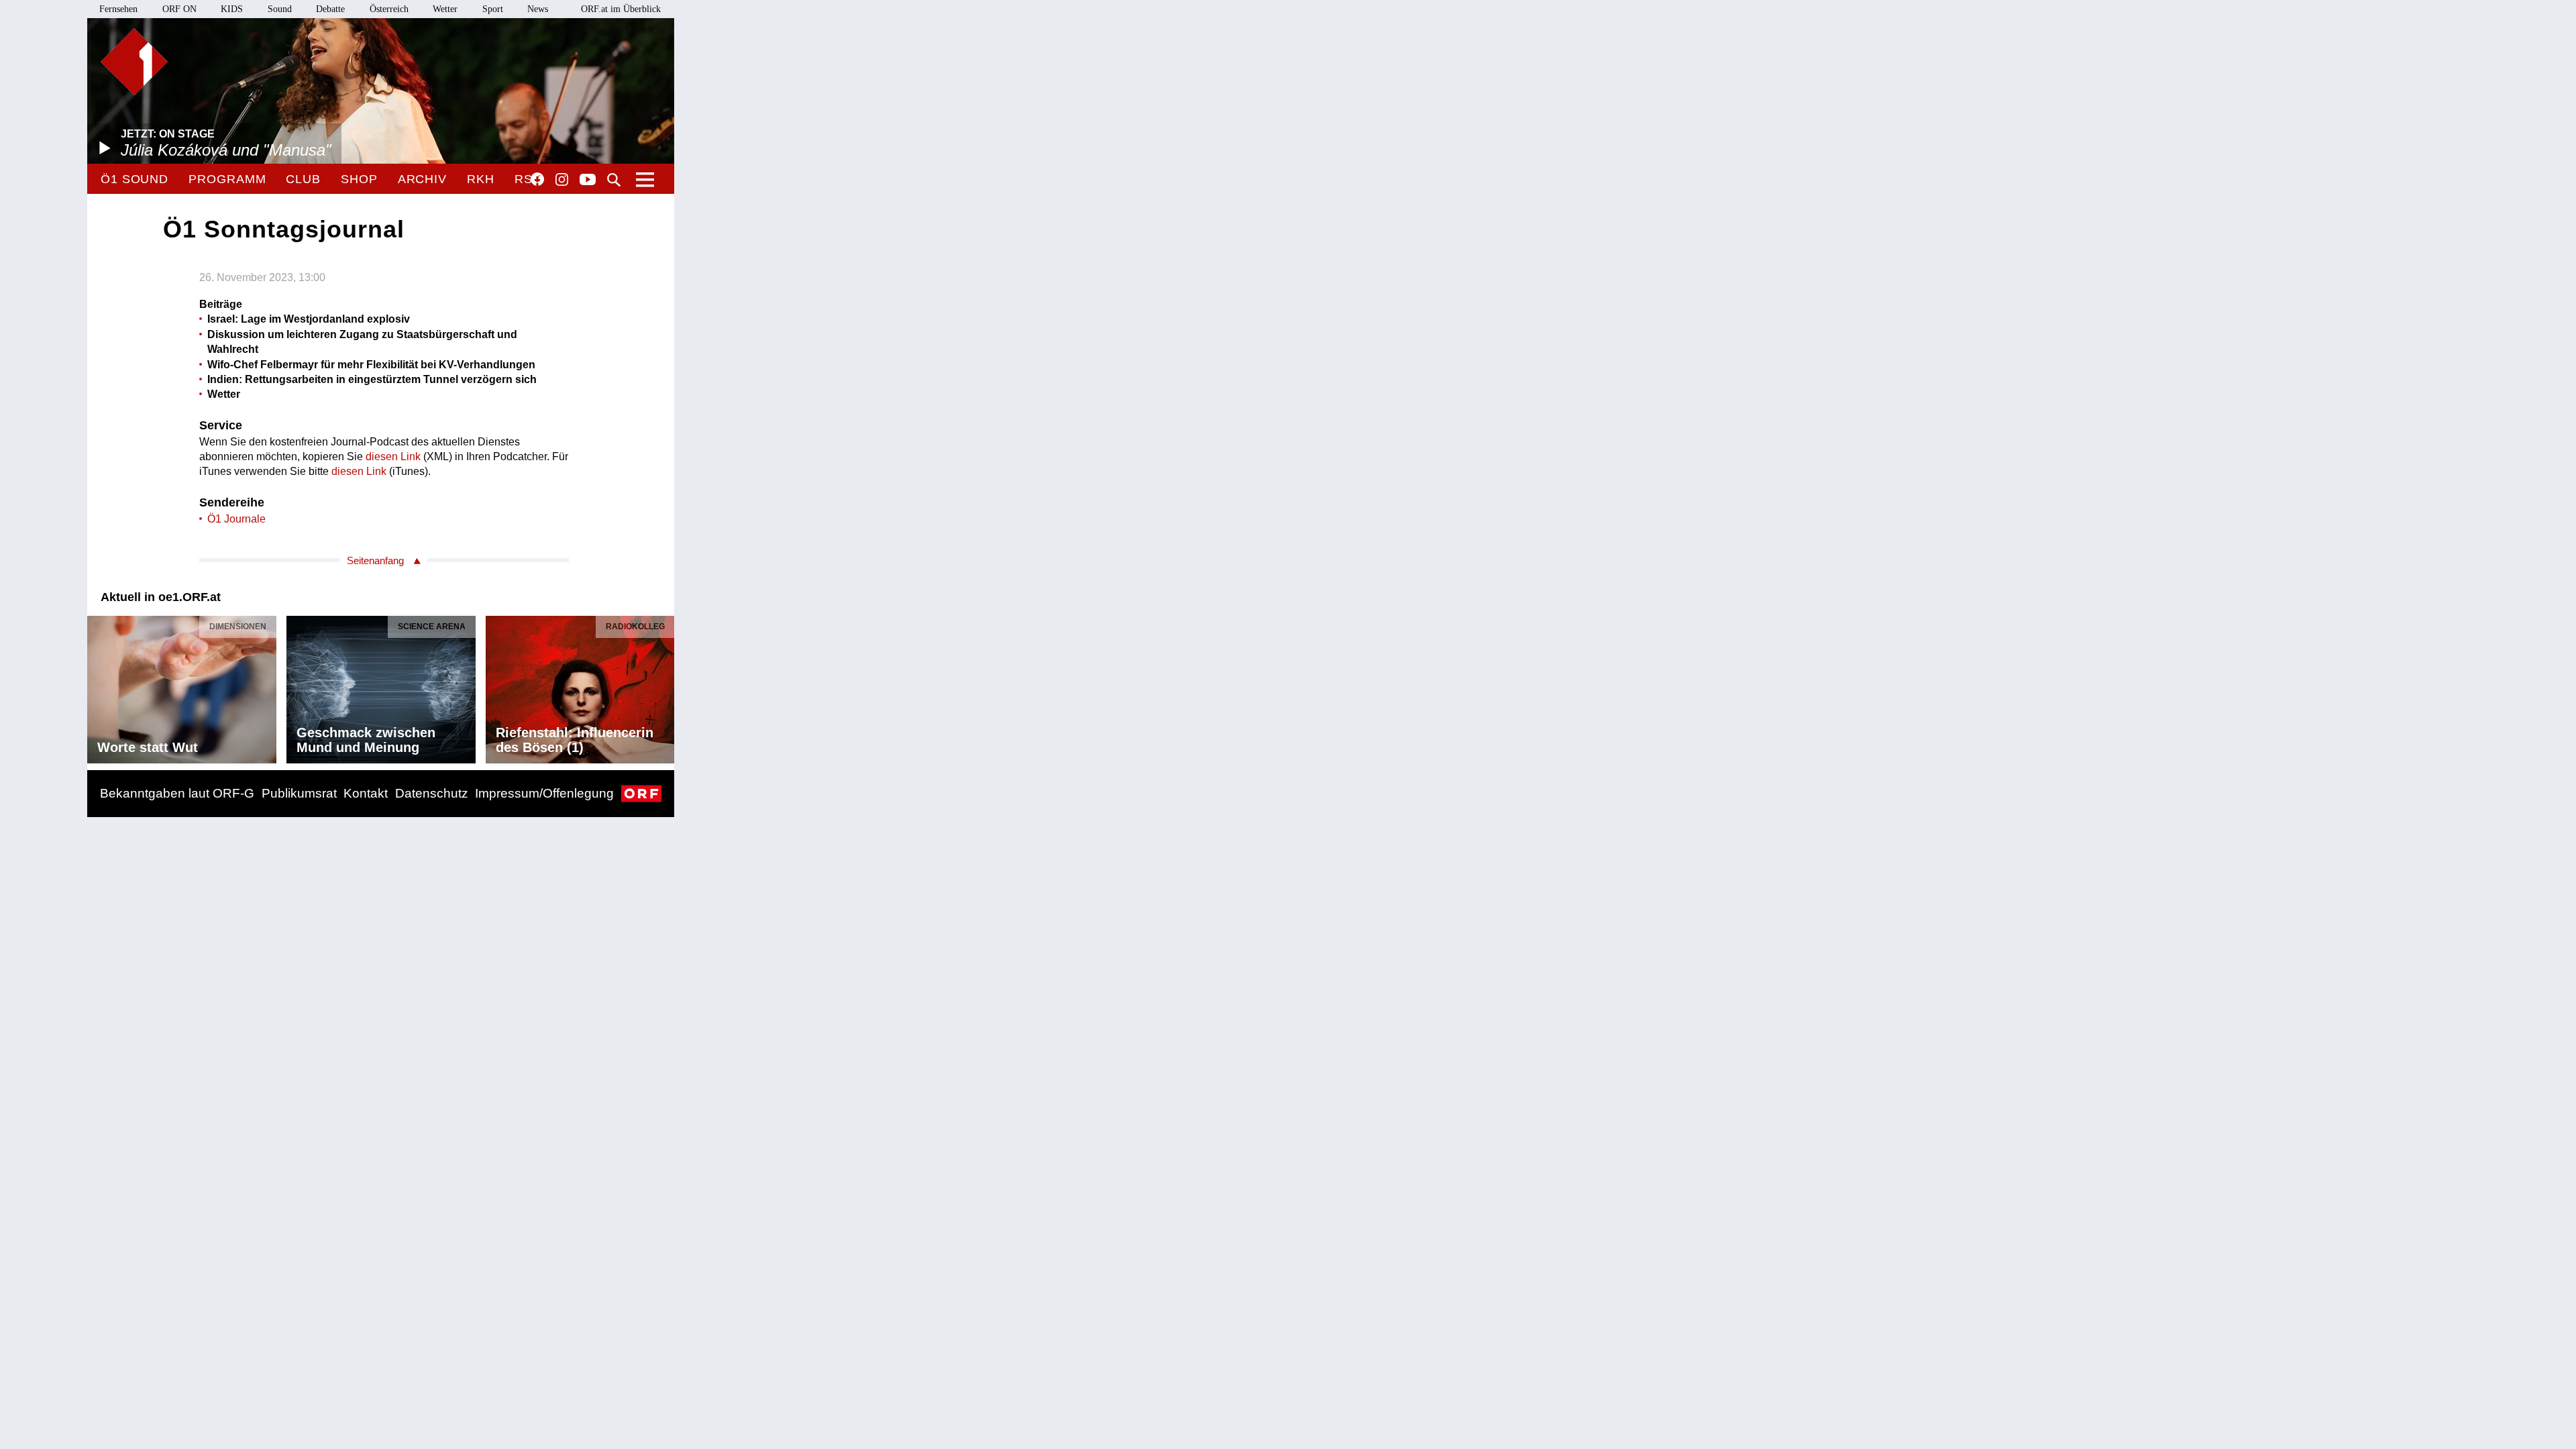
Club (303, 179)
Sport (493, 9)
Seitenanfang (375, 560)
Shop (359, 179)
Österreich (389, 9)
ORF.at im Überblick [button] (621, 9)
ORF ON (179, 9)
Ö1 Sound (135, 179)
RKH (481, 179)
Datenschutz (432, 793)
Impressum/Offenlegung (544, 793)
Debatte (330, 9)
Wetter (445, 9)
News (538, 9)
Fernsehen (118, 9)
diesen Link (393, 457)
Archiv (422, 179)
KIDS (232, 9)
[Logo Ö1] (134, 62)
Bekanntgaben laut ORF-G (177, 793)
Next (663, 686)
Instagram (562, 180)
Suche (614, 180)
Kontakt (366, 793)
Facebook (537, 179)
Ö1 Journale (236, 519)
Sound (280, 9)
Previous (98, 686)
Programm (227, 179)
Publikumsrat (299, 793)
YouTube (588, 180)
